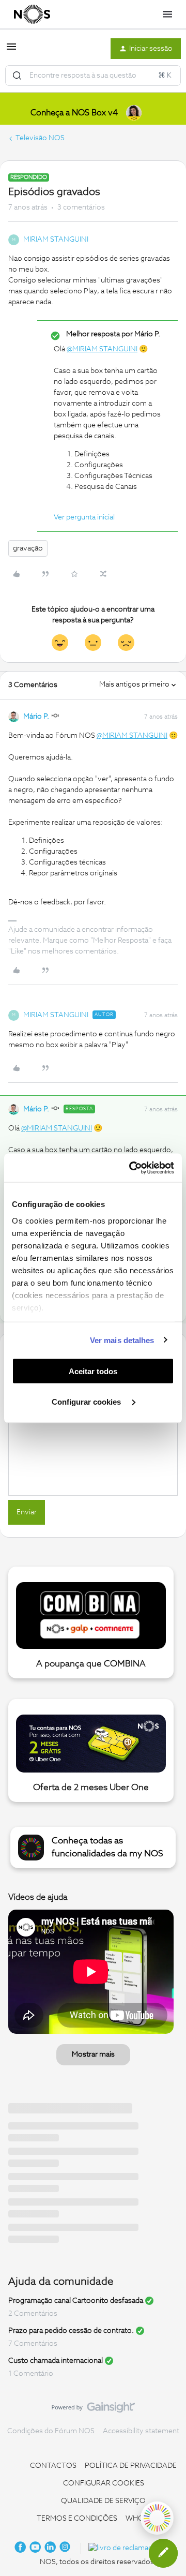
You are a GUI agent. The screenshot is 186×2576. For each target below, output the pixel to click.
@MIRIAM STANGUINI (102, 349)
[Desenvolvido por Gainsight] (93, 2410)
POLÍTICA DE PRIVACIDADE (131, 2466)
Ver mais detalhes (122, 1340)
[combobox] (93, 76)
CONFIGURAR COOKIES (104, 2483)
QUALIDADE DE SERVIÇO (103, 2501)
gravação (28, 548)
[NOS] (32, 14)
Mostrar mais (93, 2054)
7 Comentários (33, 2344)
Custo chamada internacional (56, 2361)
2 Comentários (33, 2314)
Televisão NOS (40, 138)
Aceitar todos (93, 1371)
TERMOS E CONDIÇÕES (77, 2519)
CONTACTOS (53, 2466)
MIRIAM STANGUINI (56, 240)
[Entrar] (17, 76)
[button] (11, 51)
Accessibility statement (141, 2431)
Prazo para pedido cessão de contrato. (71, 2331)
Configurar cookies (87, 1401)
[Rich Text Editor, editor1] (93, 1443)
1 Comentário (31, 2374)
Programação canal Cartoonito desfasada (76, 2301)
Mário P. (36, 717)
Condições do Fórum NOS (51, 2431)
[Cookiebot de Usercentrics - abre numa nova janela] (131, 1168)
